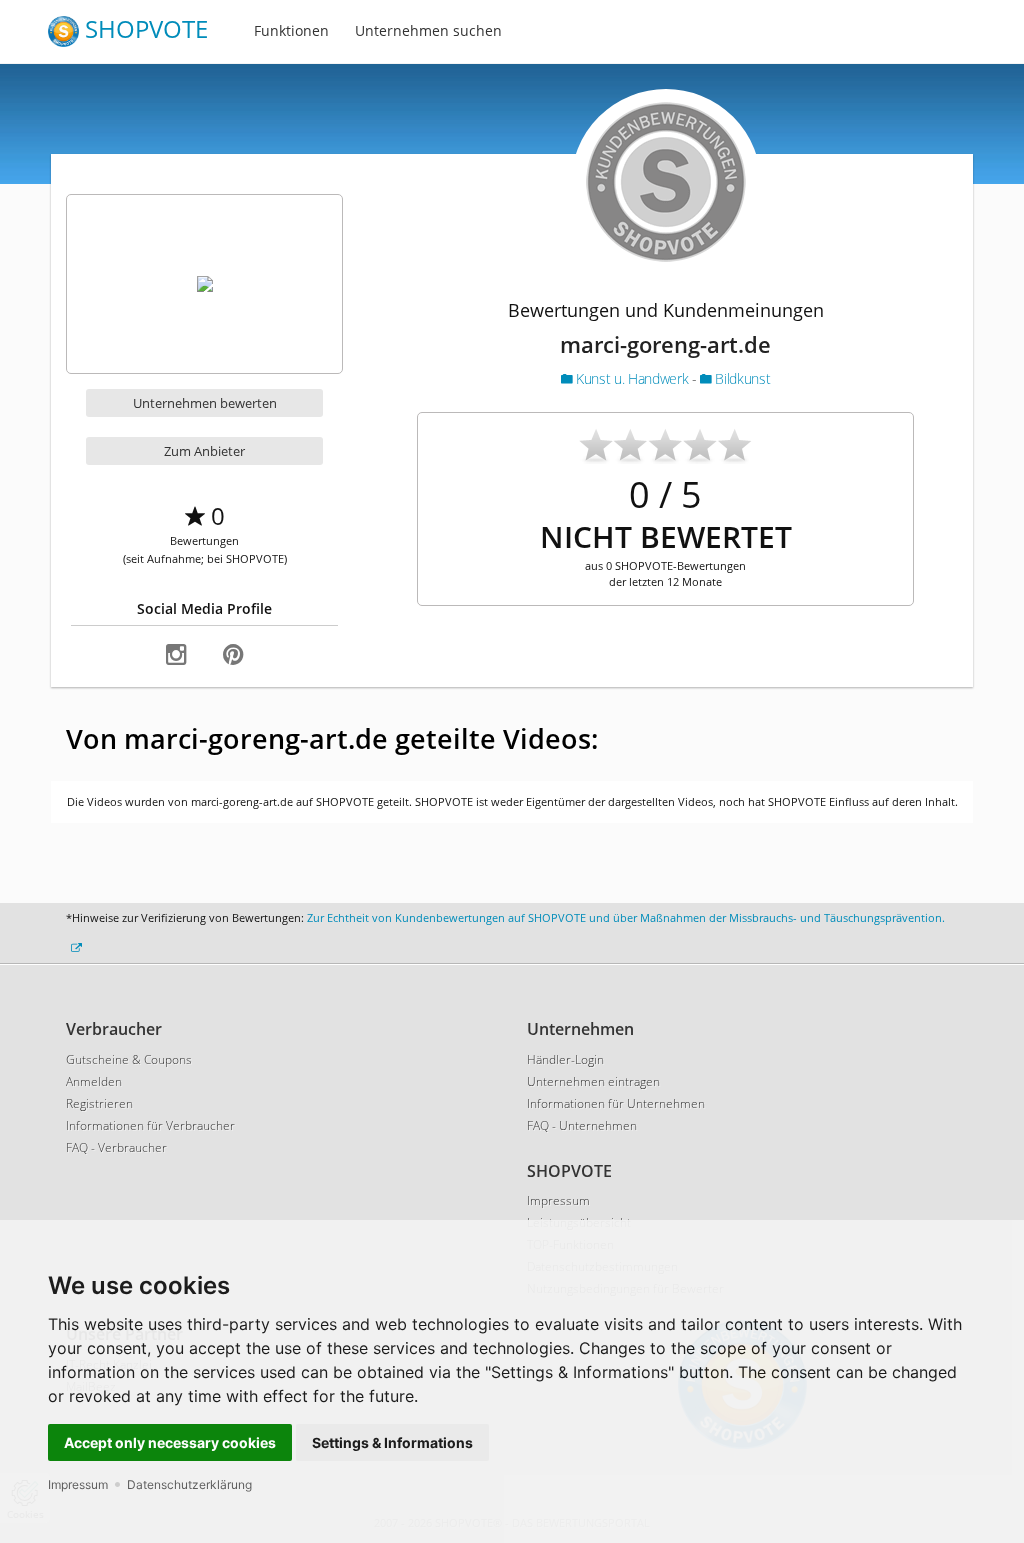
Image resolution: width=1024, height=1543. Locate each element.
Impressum (78, 1484)
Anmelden (94, 1081)
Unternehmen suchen (428, 30)
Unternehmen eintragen (593, 1081)
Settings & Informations (392, 1442)
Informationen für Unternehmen (616, 1103)
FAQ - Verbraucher (116, 1147)
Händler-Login (565, 1059)
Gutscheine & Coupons (129, 1059)
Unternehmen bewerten (205, 403)
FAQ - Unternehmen (582, 1125)
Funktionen (291, 30)
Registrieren (99, 1103)
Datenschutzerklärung (189, 1484)
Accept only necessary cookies (170, 1442)
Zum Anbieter (204, 451)
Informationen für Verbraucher (150, 1125)
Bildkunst (741, 378)
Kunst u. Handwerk (632, 378)
